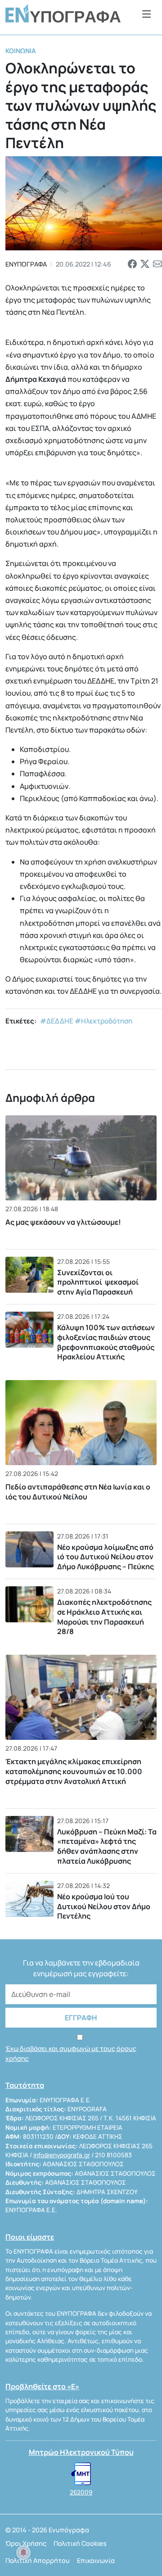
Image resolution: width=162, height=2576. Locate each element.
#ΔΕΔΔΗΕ (57, 1021)
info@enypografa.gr (62, 2155)
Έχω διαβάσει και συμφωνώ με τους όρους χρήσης (71, 2053)
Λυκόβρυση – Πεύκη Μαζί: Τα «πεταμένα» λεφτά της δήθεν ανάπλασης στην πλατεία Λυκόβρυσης (107, 1846)
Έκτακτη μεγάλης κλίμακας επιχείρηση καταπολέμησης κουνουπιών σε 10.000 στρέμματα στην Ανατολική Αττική (74, 1772)
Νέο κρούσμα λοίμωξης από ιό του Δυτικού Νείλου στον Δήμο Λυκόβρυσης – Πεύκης (106, 1557)
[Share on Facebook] (132, 264)
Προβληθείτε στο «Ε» (42, 2386)
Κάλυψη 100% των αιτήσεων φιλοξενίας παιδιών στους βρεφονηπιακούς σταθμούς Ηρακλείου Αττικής (106, 1342)
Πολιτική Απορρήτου (38, 2560)
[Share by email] (157, 264)
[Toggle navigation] (147, 14)
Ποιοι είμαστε (30, 2237)
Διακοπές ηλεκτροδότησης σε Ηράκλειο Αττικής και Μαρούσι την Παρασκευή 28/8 (104, 1617)
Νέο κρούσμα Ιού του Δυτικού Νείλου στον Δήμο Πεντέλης (104, 1906)
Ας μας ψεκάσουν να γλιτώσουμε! (63, 1222)
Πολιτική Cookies (80, 2543)
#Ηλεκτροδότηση (103, 1021)
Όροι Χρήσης (26, 2543)
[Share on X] (145, 264)
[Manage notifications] (23, 2553)
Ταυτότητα (25, 2085)
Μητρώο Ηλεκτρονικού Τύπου (81, 2452)
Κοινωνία (21, 51)
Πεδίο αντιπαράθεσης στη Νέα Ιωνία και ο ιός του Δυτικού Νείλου (78, 1492)
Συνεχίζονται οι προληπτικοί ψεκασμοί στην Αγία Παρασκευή (98, 1282)
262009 (81, 2492)
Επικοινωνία (96, 2560)
